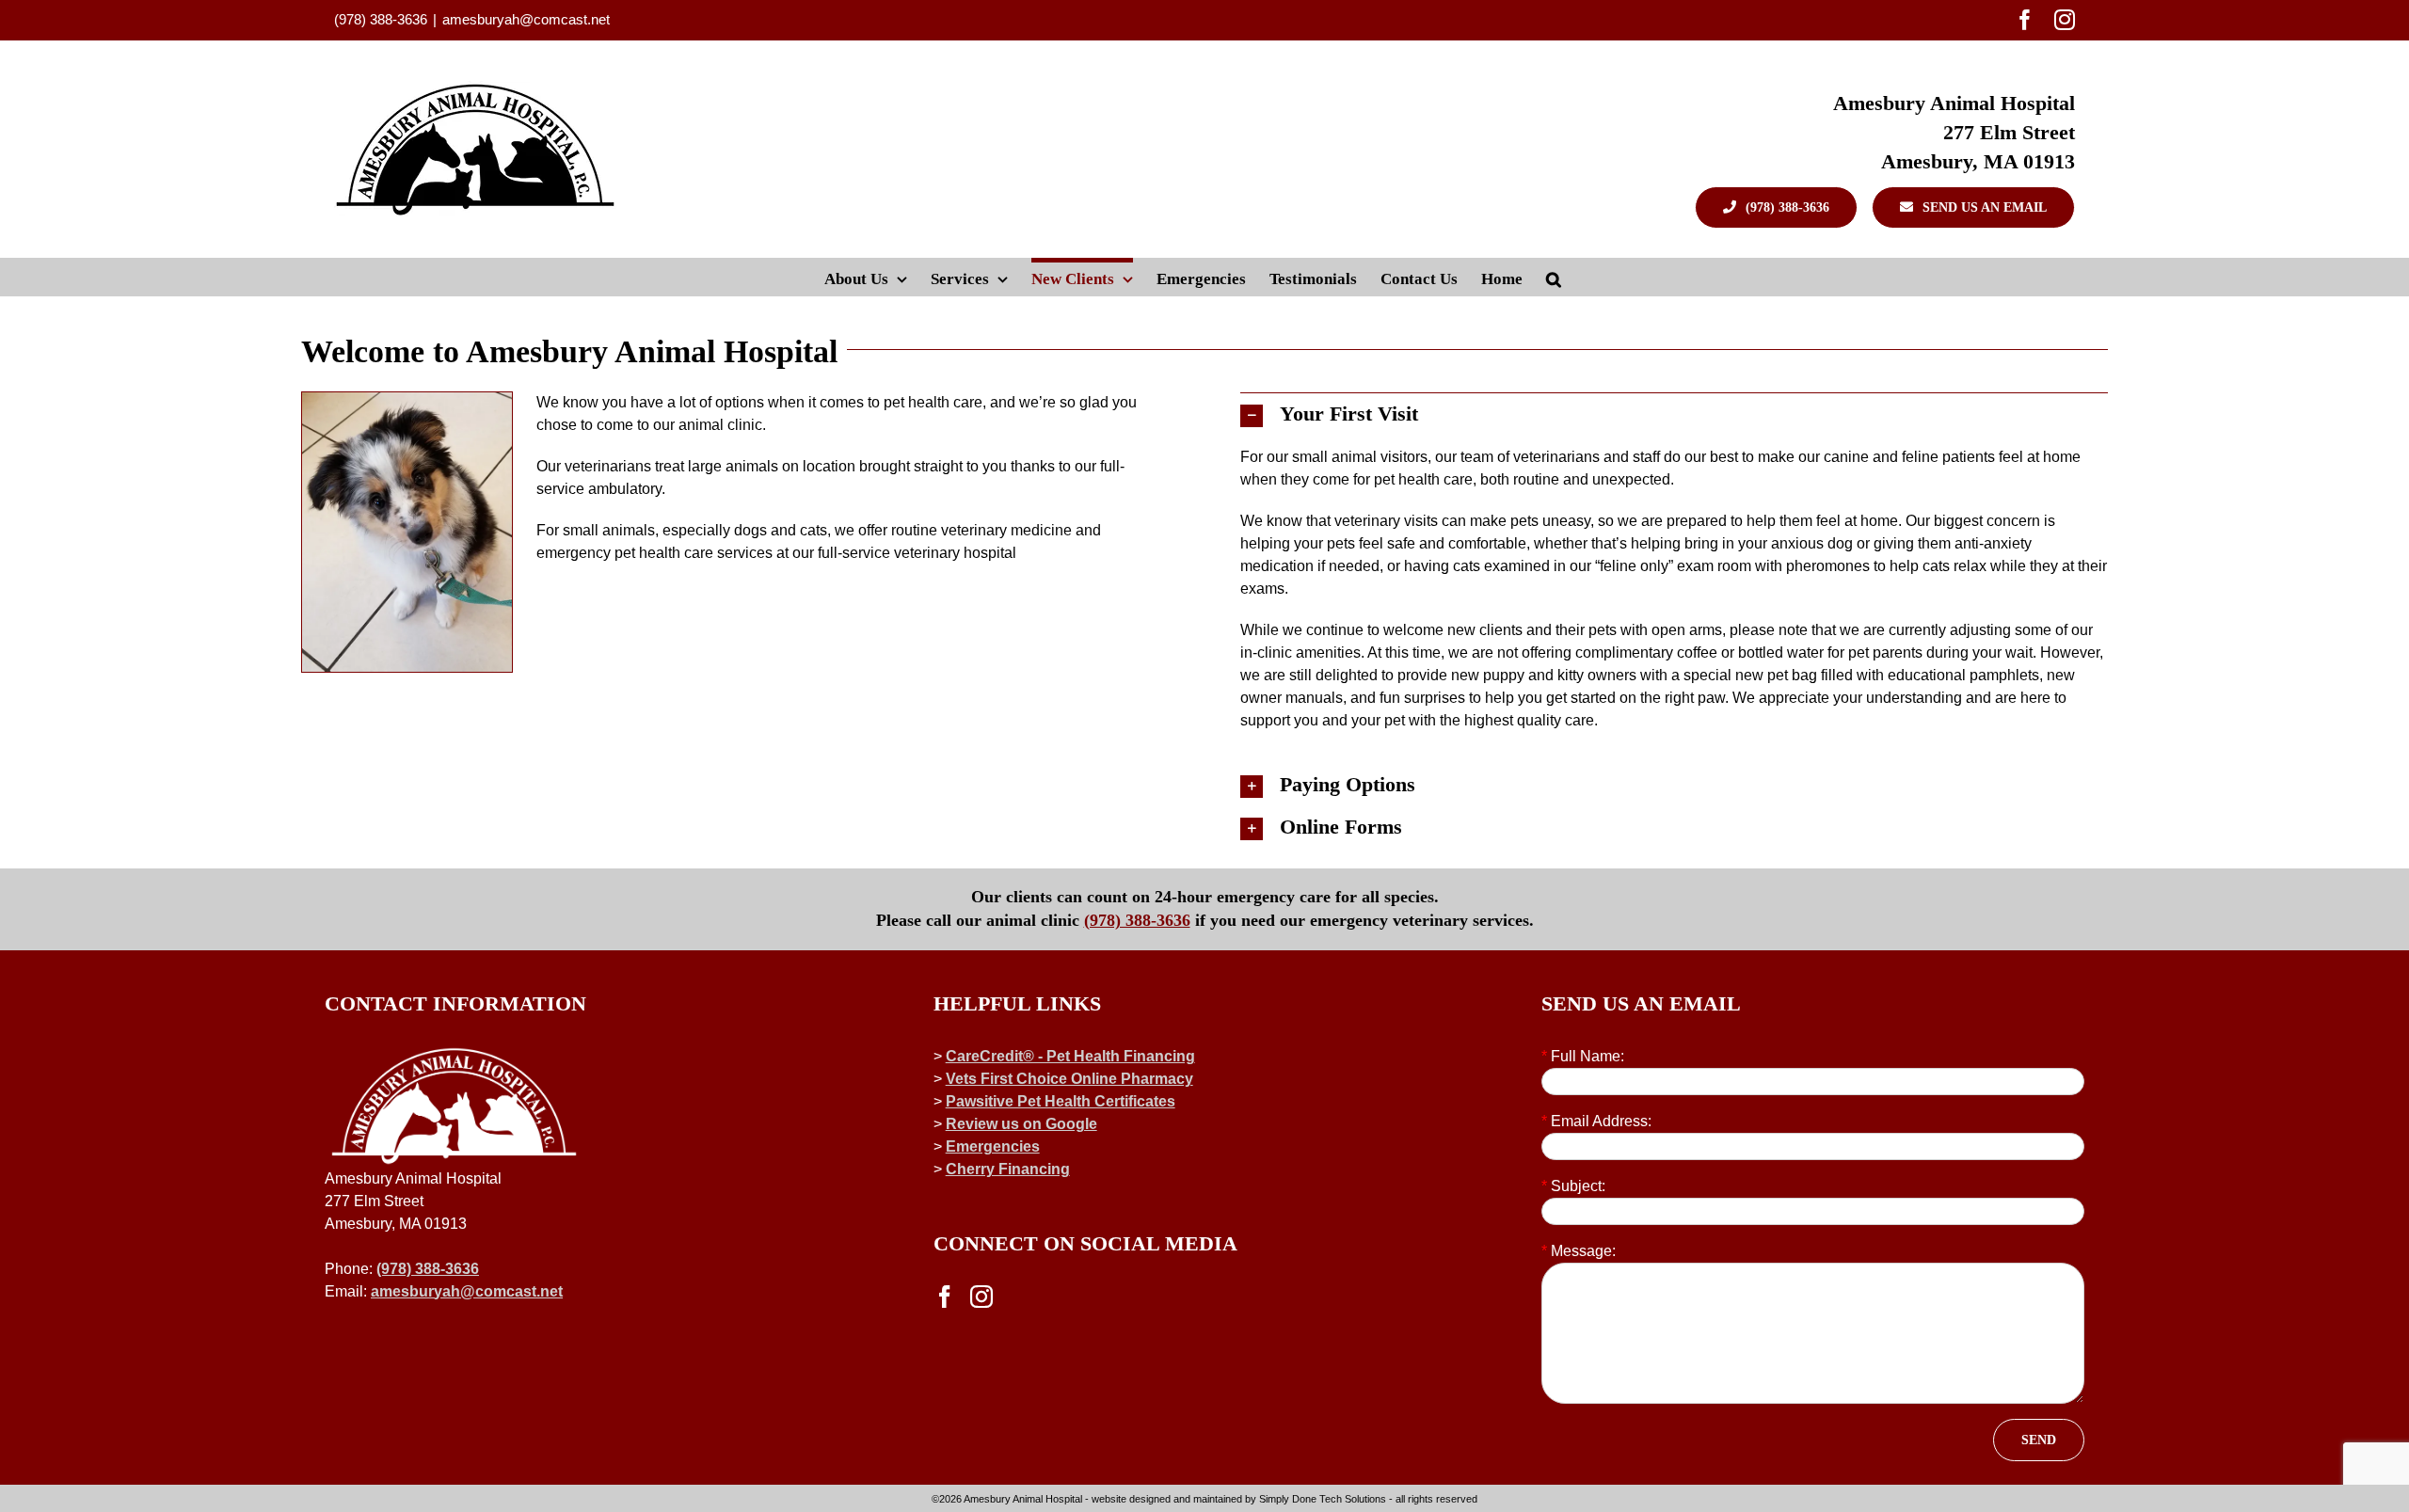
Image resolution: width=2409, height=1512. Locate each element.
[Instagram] (981, 1297)
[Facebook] (945, 1297)
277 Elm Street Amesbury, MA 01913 (1978, 147)
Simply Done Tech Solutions (1323, 1499)
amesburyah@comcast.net (526, 19)
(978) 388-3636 (1137, 920)
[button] (1554, 277)
